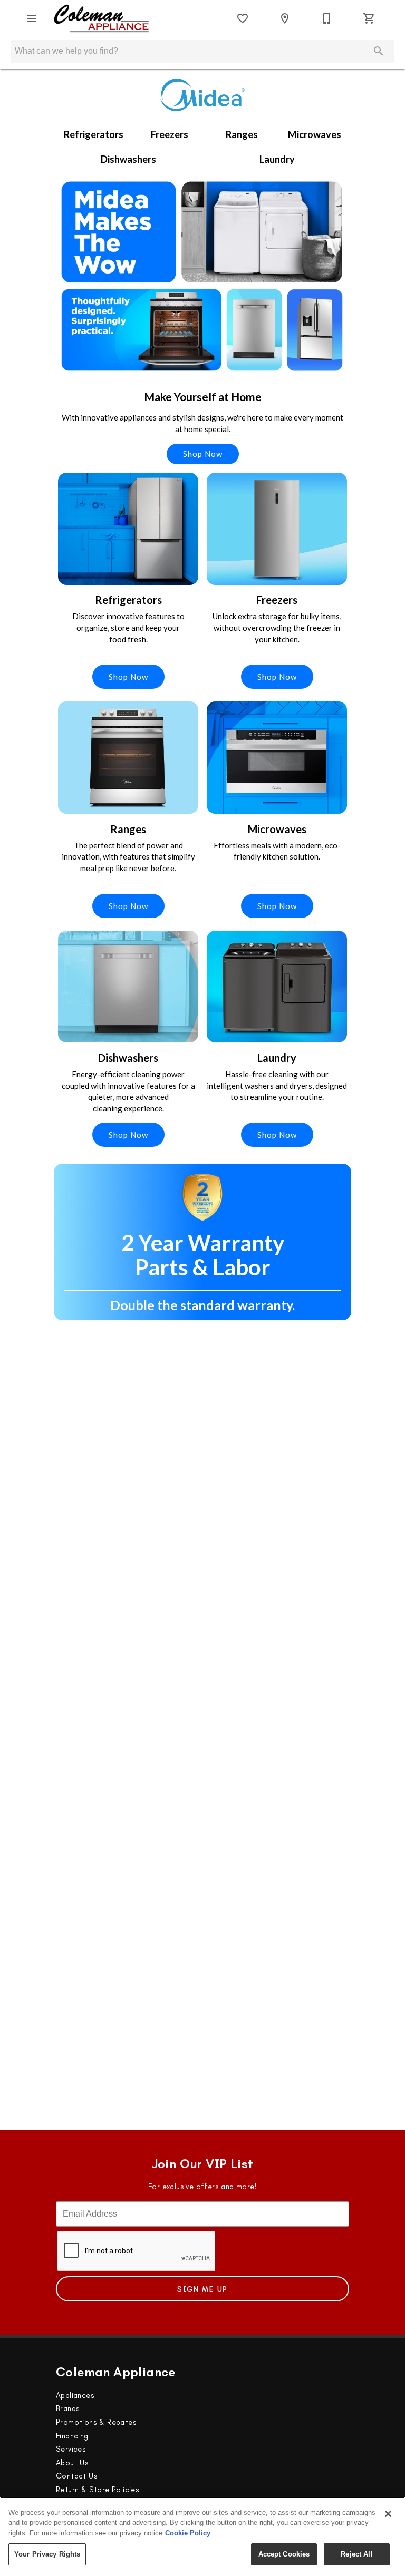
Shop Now (203, 454)
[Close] (388, 2514)
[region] (202, 2536)
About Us (72, 2463)
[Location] (285, 18)
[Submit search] (379, 51)
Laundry (277, 159)
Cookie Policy (188, 2533)
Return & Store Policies (98, 2490)
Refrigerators (94, 134)
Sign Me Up (202, 2289)
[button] (32, 18)
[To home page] (102, 18)
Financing (72, 2436)
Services (71, 2449)
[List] (243, 18)
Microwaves (315, 134)
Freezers (170, 134)
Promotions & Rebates (96, 2422)
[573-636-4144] (327, 18)
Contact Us (77, 2476)
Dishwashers (128, 159)
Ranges (242, 134)
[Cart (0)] (369, 18)
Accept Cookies (284, 2554)
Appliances (75, 2395)
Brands (68, 2408)
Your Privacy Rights (47, 2554)
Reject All (356, 2554)
